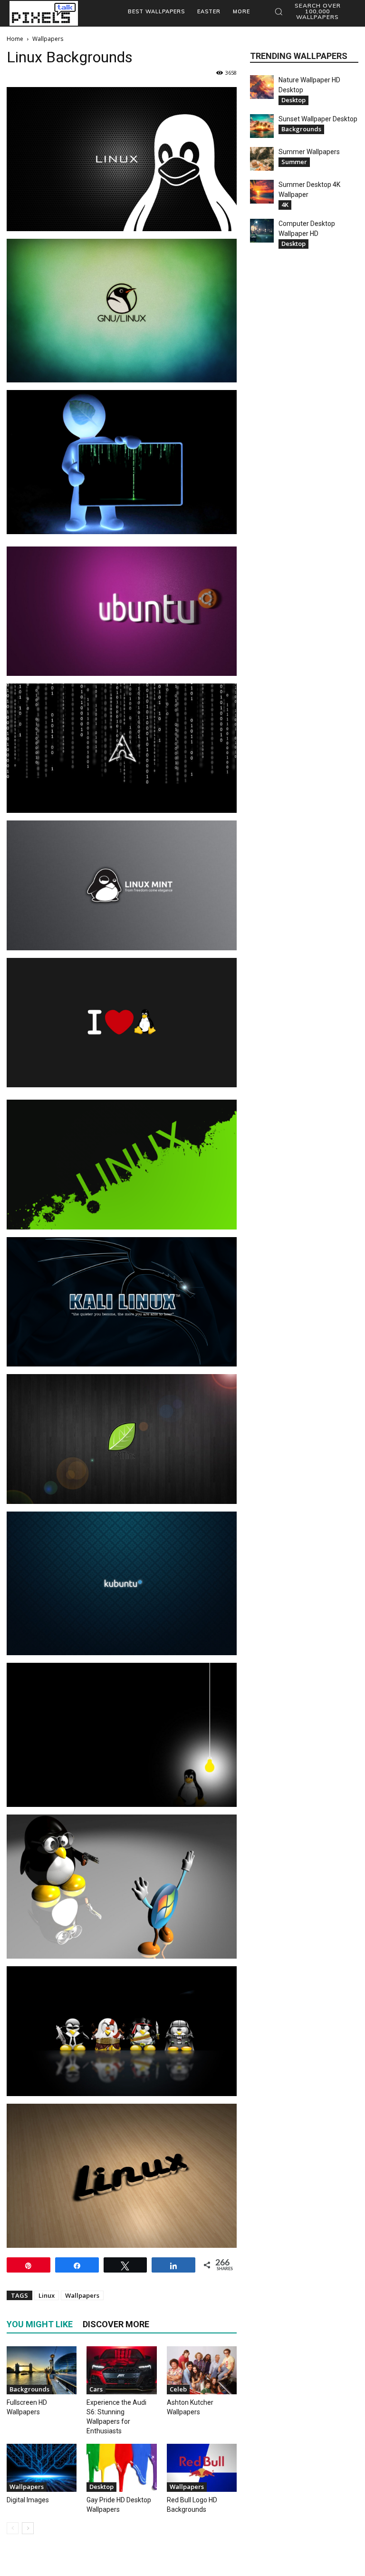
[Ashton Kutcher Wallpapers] (202, 2370)
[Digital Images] (42, 2468)
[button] (313, 11)
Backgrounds (29, 2389)
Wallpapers (82, 2295)
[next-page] (28, 2528)
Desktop (101, 2487)
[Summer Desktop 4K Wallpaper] (262, 192)
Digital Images (28, 2500)
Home (15, 39)
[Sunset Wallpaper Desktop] (262, 126)
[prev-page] (13, 2528)
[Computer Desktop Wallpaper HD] (262, 231)
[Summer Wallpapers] (262, 159)
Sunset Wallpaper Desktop (318, 119)
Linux (47, 2295)
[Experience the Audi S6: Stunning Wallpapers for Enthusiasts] (121, 2370)
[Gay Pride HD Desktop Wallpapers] (121, 2468)
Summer (294, 162)
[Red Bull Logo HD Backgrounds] (202, 2468)
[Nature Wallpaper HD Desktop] (262, 87)
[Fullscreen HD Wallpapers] (42, 2370)
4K (285, 205)
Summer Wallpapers (309, 152)
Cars (96, 2389)
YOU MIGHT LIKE (40, 2324)
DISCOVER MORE (116, 2324)
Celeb (178, 2389)
